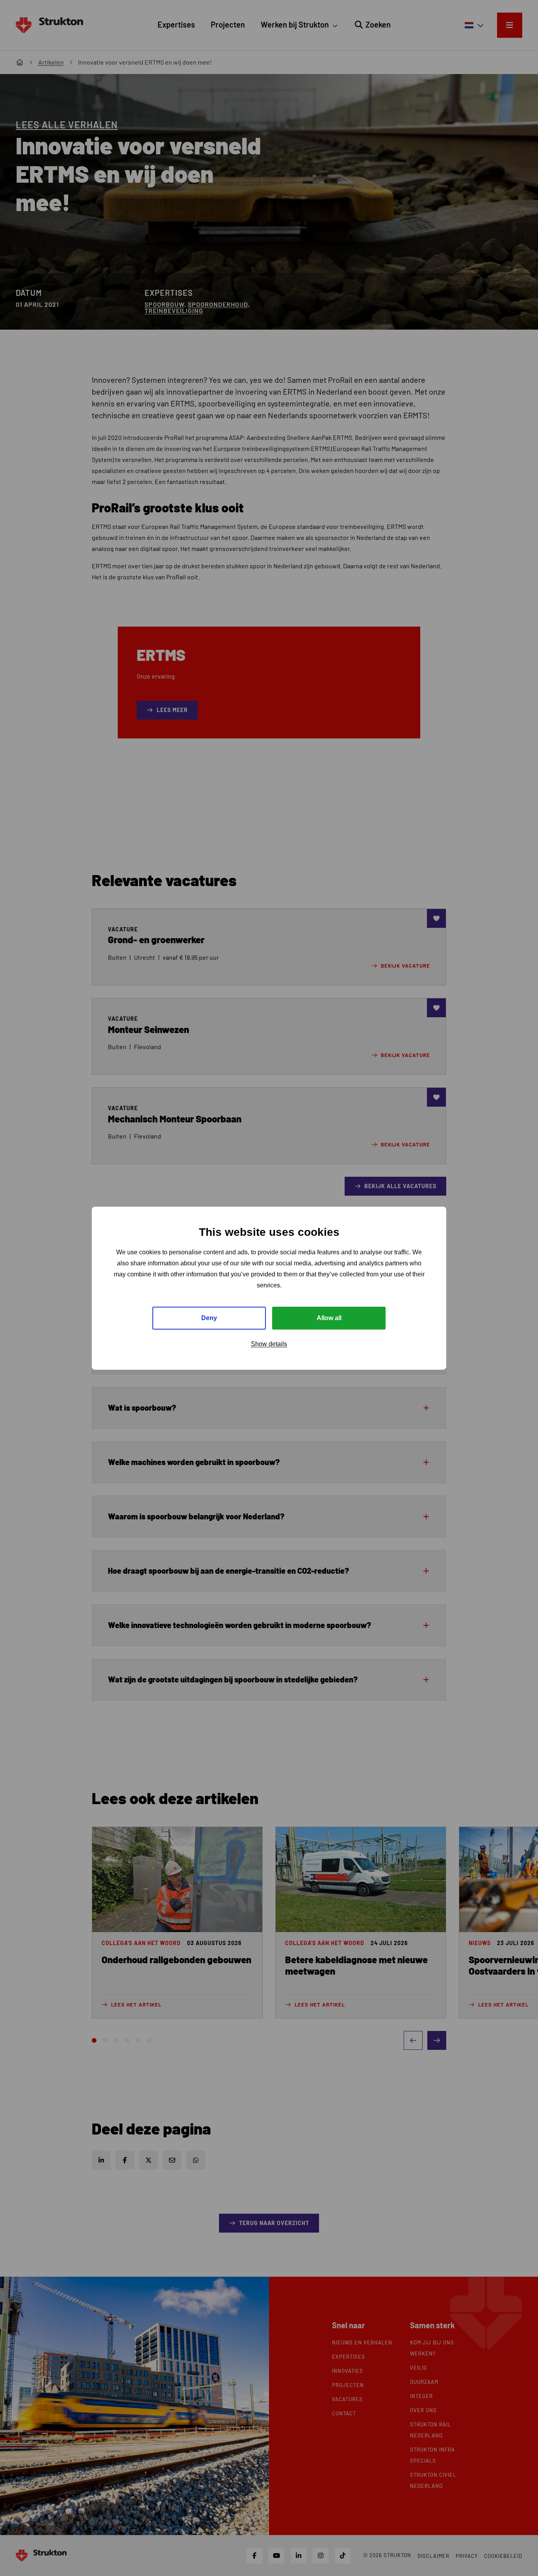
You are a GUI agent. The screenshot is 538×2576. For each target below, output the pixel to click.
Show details (269, 1344)
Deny (209, 1318)
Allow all (329, 1318)
